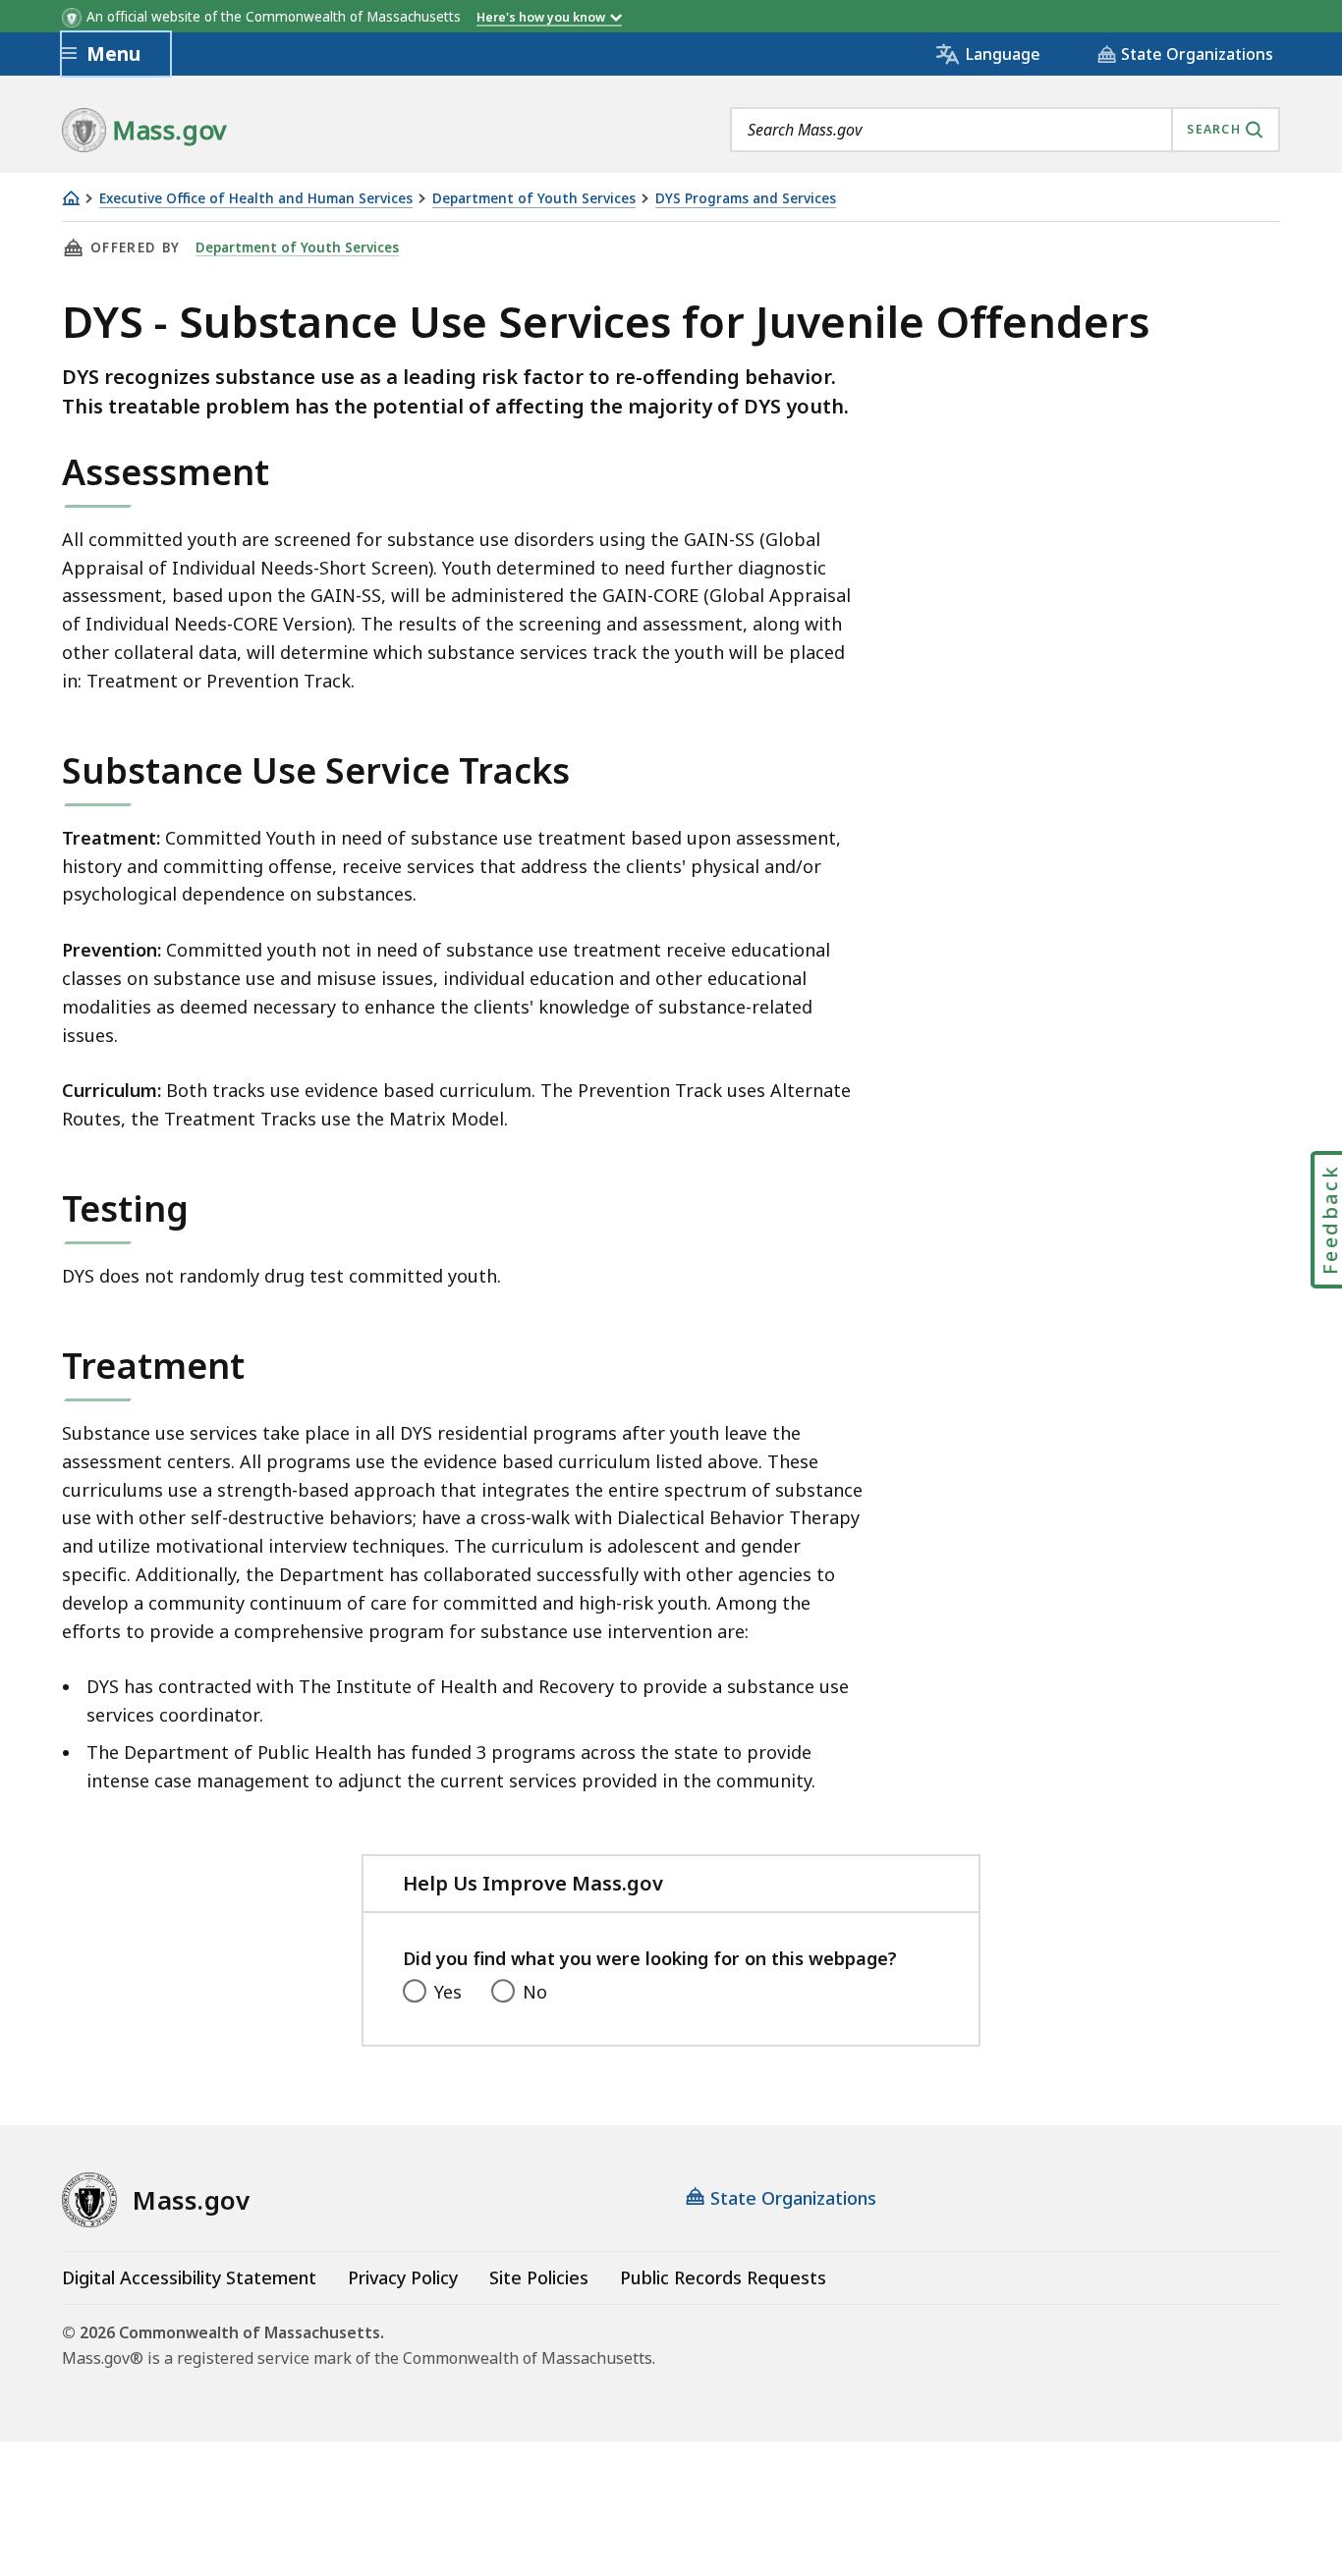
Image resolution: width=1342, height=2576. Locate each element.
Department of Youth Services (534, 199)
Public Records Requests (723, 2277)
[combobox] (1005, 130)
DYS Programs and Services (746, 199)
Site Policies (539, 2277)
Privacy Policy (403, 2277)
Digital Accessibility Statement (189, 2277)
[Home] (71, 198)
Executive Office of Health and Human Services (256, 199)
